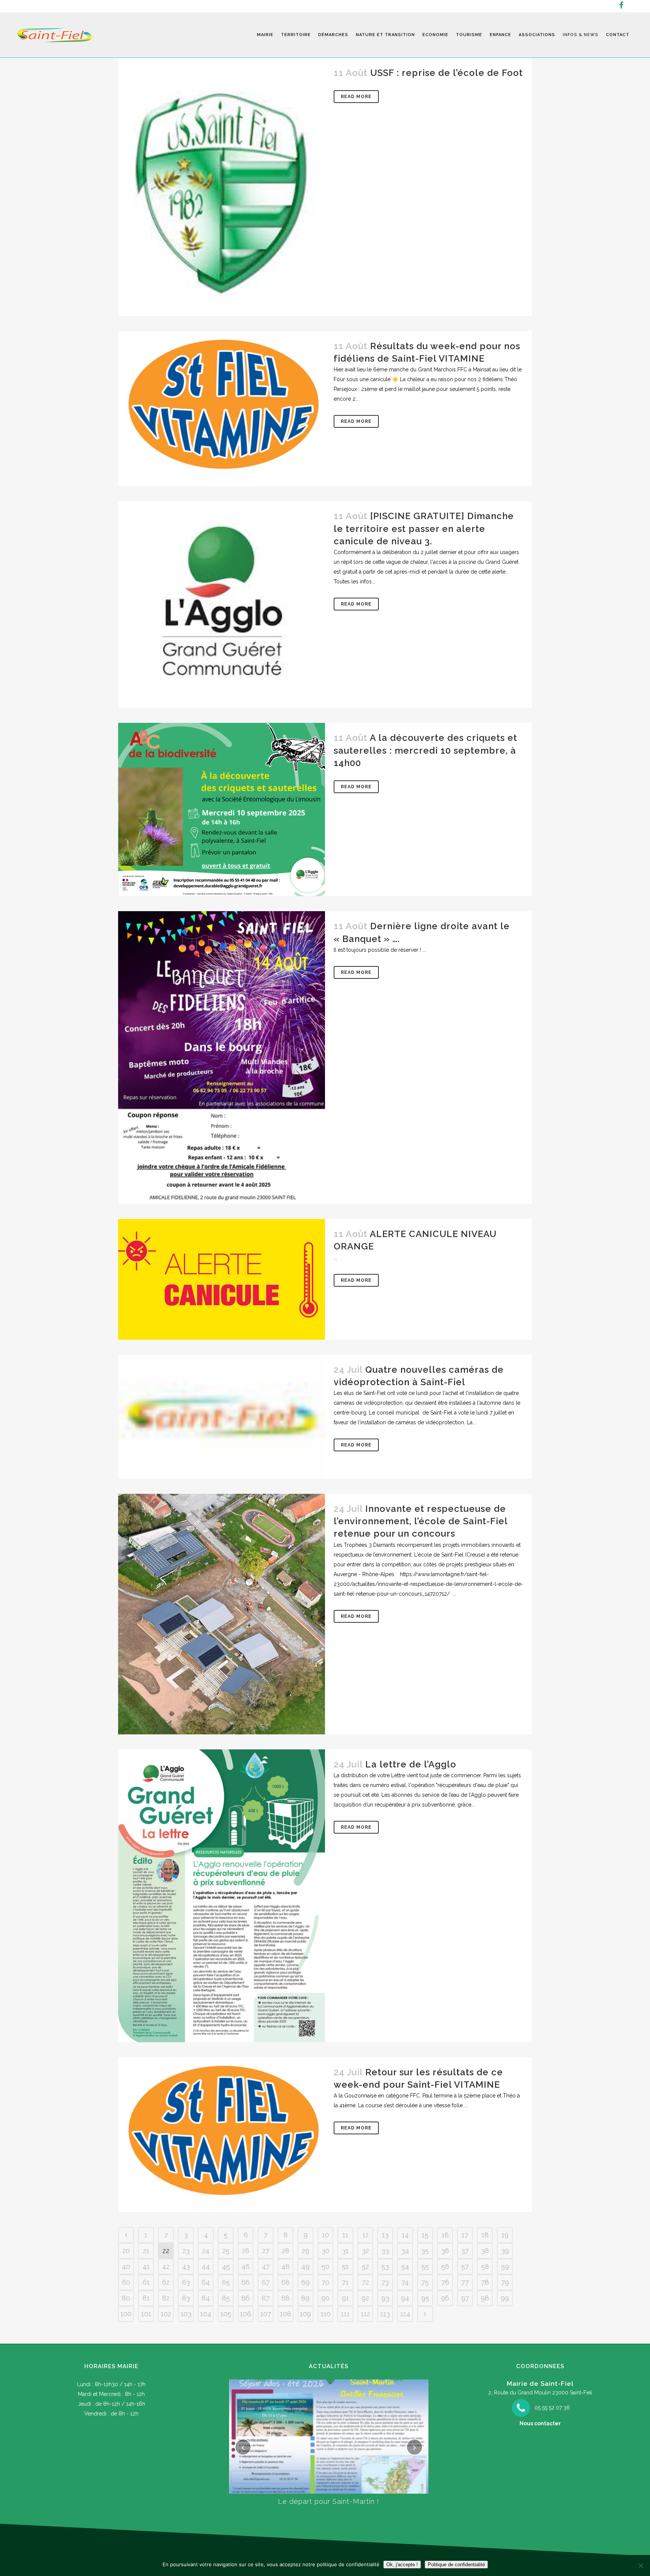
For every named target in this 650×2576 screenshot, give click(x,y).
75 (425, 2282)
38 (485, 2251)
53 (385, 2266)
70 (326, 2282)
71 (345, 2282)
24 (206, 2251)
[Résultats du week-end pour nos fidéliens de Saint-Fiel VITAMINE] (222, 409)
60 (126, 2282)
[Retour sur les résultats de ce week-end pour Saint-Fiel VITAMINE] (222, 2135)
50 (326, 2266)
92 (365, 2298)
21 (146, 2251)
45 (226, 2266)
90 (325, 2298)
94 (405, 2298)
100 (126, 2314)
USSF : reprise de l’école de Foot (446, 73)
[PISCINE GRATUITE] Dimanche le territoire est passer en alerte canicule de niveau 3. (424, 528)
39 (505, 2251)
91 (346, 2298)
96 (445, 2298)
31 (345, 2251)
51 (345, 2266)
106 (246, 2314)
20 (126, 2251)
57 (465, 2266)
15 (425, 2235)
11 (345, 2235)
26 (246, 2251)
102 (166, 2314)
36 (445, 2251)
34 (405, 2251)
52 (365, 2266)
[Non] (641, 2565)
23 (186, 2251)
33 (385, 2251)
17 (465, 2235)
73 (385, 2282)
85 (226, 2298)
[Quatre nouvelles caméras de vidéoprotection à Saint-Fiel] (222, 1417)
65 (226, 2282)
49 (305, 2266)
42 (166, 2266)
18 (485, 2235)
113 (385, 2314)
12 (365, 2235)
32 (365, 2251)
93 (385, 2298)
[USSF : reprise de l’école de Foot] (222, 187)
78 (485, 2282)
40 (126, 2266)
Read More (356, 97)
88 (286, 2298)
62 (166, 2282)
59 (505, 2266)
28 (286, 2251)
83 (186, 2298)
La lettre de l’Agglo (411, 1764)
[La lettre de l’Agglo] (222, 1896)
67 (266, 2282)
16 (445, 2235)
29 (305, 2251)
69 (305, 2282)
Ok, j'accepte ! (402, 2565)
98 (485, 2298)
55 (425, 2266)
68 (286, 2282)
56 (445, 2266)
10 (326, 2235)
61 (146, 2282)
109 (305, 2314)
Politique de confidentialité (456, 2565)
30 (326, 2251)
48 (286, 2266)
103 (186, 2314)
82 (166, 2298)
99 (505, 2298)
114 (405, 2314)
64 (206, 2282)
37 (465, 2251)
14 (405, 2235)
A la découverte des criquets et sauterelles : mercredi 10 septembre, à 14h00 (425, 750)
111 (345, 2314)
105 (226, 2314)
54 (405, 2266)
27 (266, 2251)
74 (405, 2282)
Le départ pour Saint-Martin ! (329, 2501)
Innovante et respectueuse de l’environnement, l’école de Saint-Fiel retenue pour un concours (421, 1521)
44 (206, 2266)
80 (126, 2298)
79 (505, 2282)
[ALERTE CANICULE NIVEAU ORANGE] (222, 1279)
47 (266, 2266)
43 (186, 2266)
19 (505, 2235)
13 (385, 2235)
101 (146, 2314)
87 (266, 2298)
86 (246, 2298)
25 (226, 2251)
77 (465, 2282)
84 (206, 2298)
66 (246, 2282)
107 (266, 2314)
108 (286, 2314)
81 (146, 2298)
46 (246, 2266)
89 (305, 2298)
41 (146, 2266)
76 (445, 2282)
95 (425, 2298)
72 (365, 2282)
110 (326, 2314)
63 (186, 2282)
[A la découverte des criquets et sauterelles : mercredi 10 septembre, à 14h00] (222, 809)
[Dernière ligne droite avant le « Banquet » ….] (222, 1058)
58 (485, 2266)
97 (465, 2298)
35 (425, 2251)
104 (206, 2314)
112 (365, 2314)
